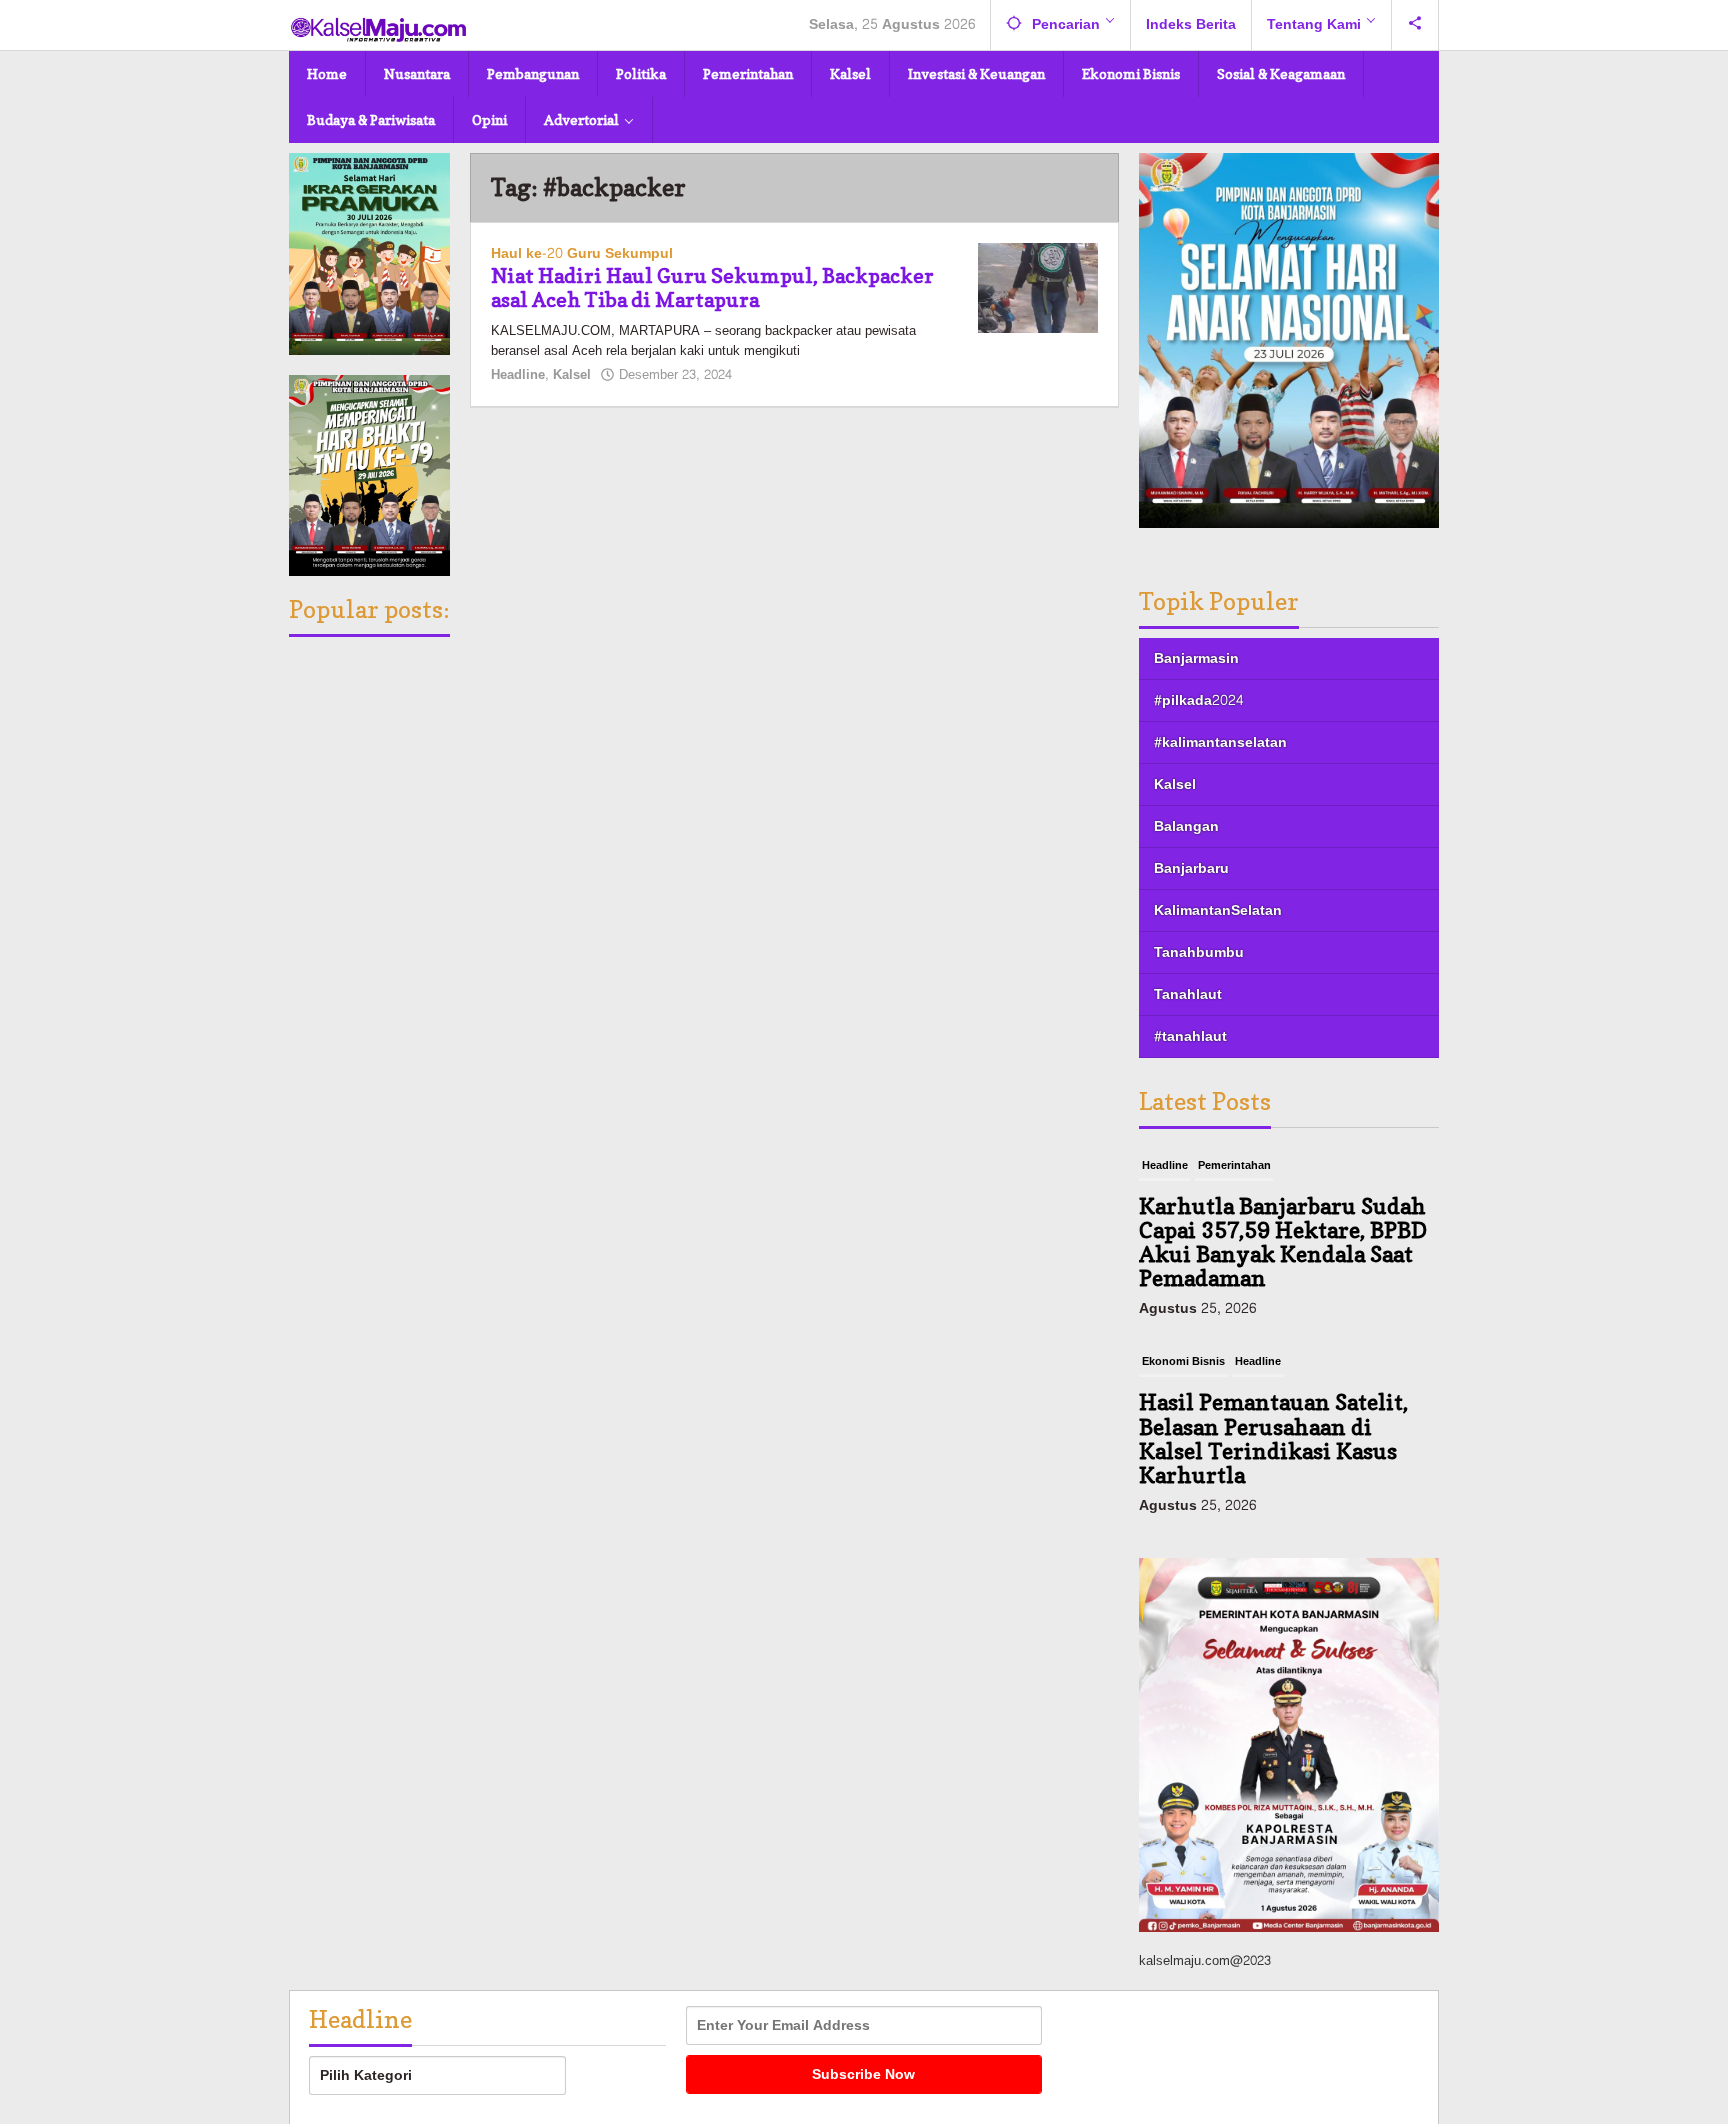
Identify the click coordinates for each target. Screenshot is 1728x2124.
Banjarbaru (1191, 868)
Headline (518, 375)
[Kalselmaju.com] (379, 31)
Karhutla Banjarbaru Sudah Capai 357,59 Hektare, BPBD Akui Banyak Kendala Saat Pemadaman (1283, 1242)
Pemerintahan (1234, 1165)
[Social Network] (1415, 25)
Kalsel (572, 375)
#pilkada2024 (1198, 700)
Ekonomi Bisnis (1183, 1361)
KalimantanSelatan (1218, 910)
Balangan (1186, 826)
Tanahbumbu (1199, 952)
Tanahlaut (1188, 994)
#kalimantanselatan (1220, 742)
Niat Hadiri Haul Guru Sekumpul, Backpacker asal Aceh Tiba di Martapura (712, 288)
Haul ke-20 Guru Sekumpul (582, 253)
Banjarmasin (1196, 658)
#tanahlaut (1190, 1036)
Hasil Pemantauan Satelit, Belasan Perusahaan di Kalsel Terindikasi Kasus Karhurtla (1273, 1438)
